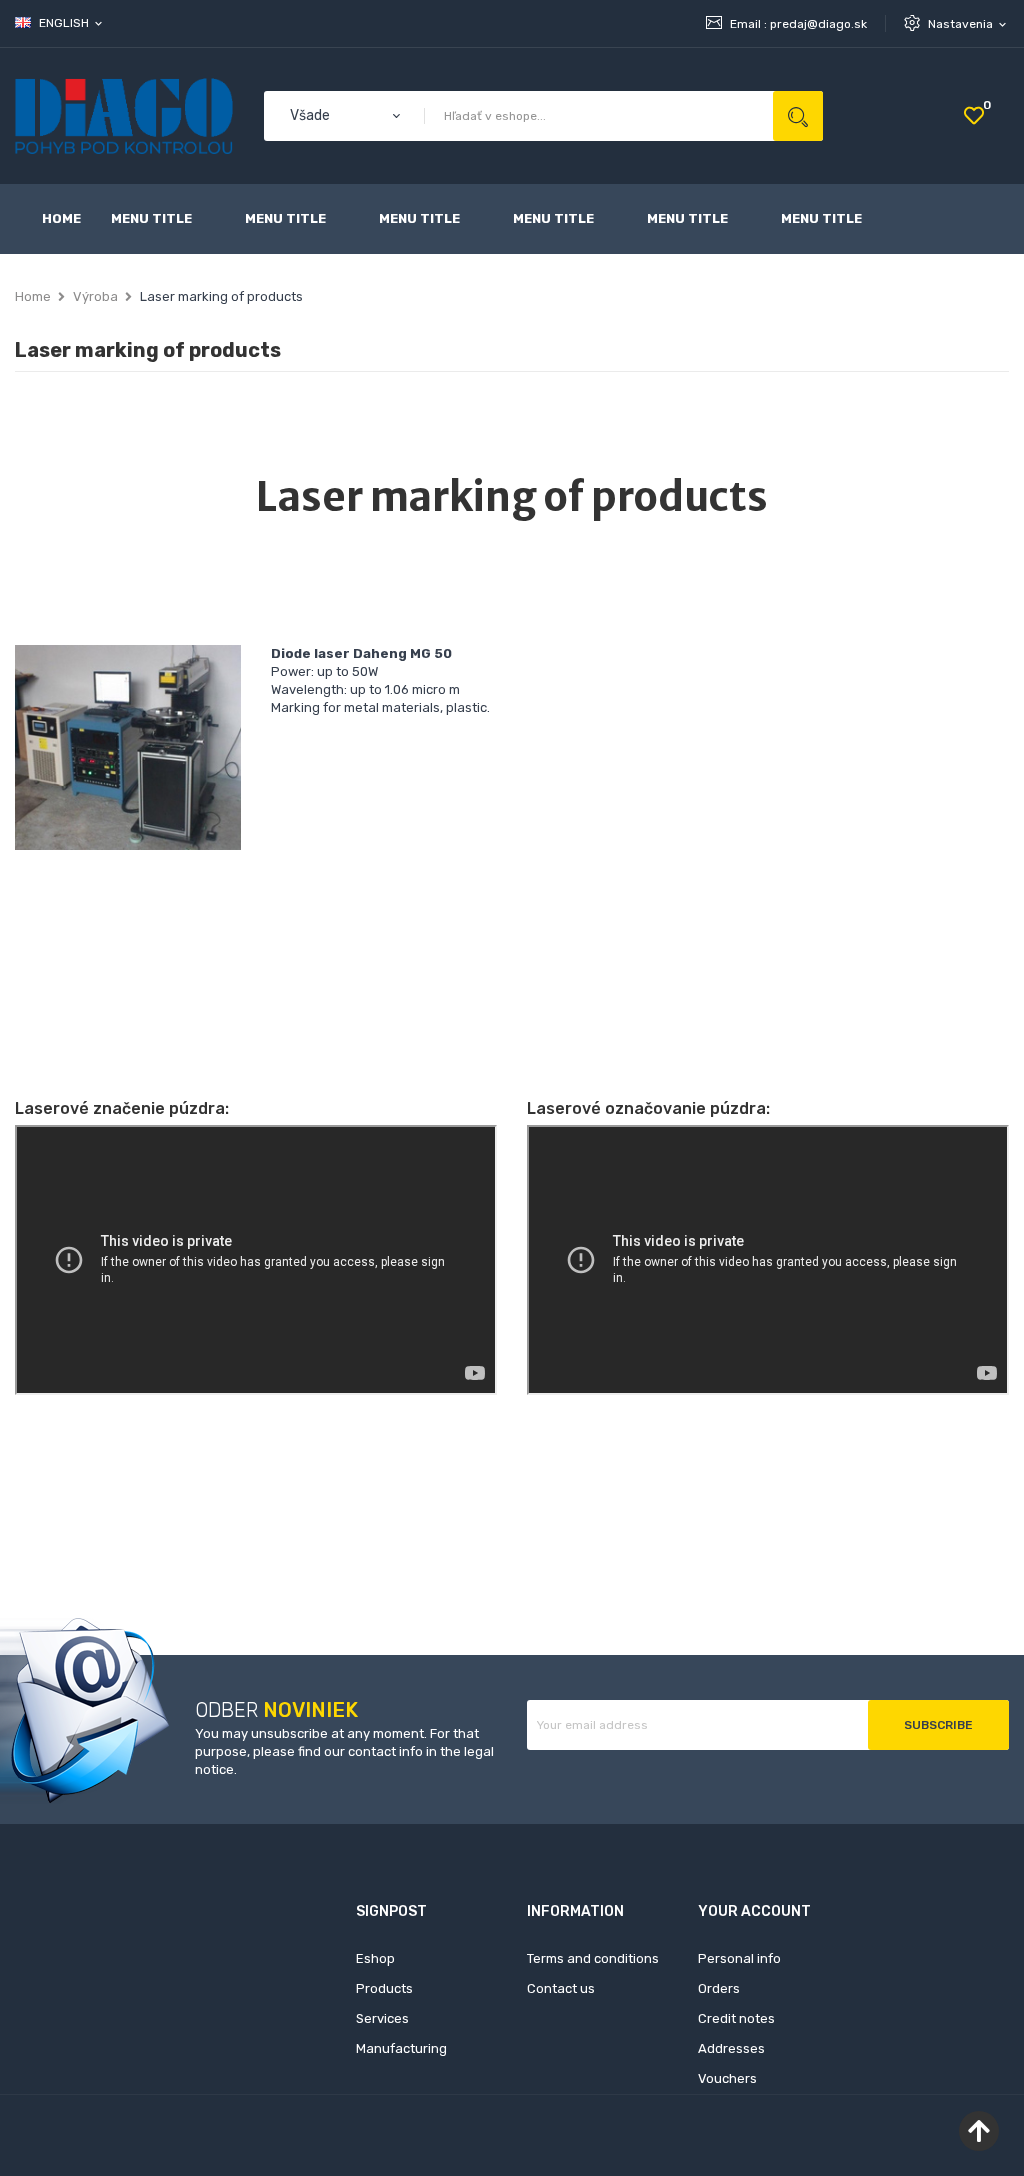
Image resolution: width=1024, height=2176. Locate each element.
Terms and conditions (593, 1958)
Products (384, 1988)
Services (382, 2018)
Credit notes (736, 2018)
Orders (719, 1988)
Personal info (739, 1958)
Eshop (375, 1958)
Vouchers (727, 2078)
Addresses (731, 2048)
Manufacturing (401, 2048)
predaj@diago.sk (818, 24)
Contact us (561, 1988)
